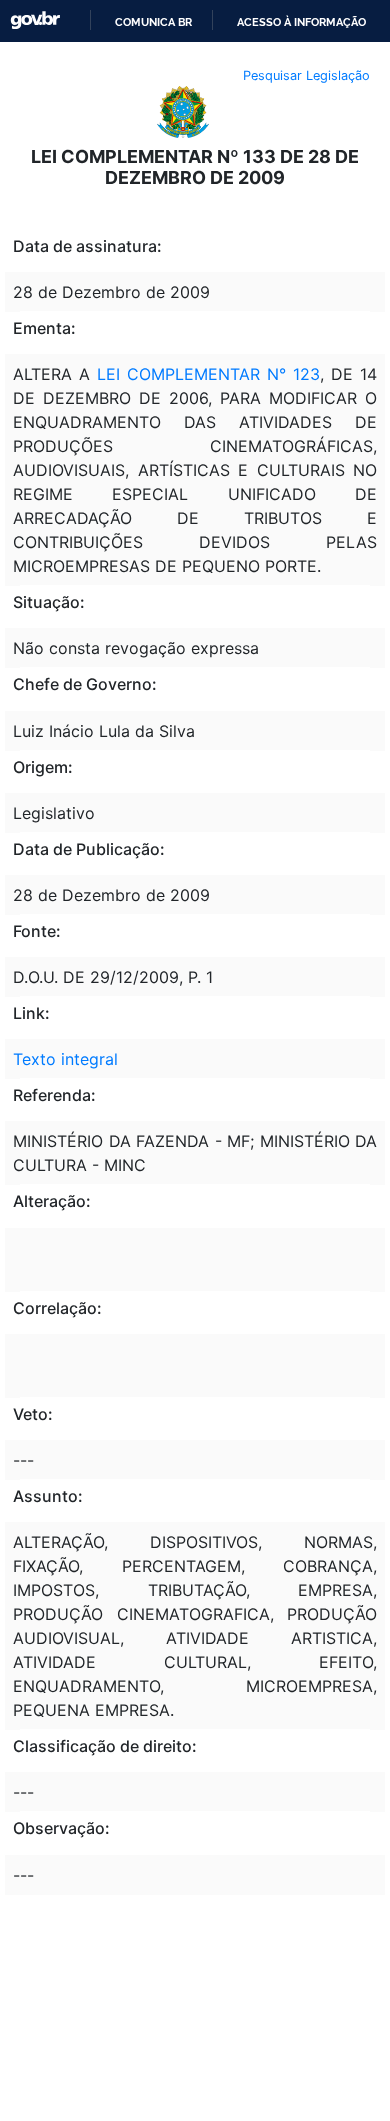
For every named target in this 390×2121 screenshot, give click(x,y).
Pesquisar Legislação (306, 75)
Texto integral (65, 1059)
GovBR (35, 20)
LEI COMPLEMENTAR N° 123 (208, 374)
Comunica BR (153, 22)
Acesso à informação (301, 22)
